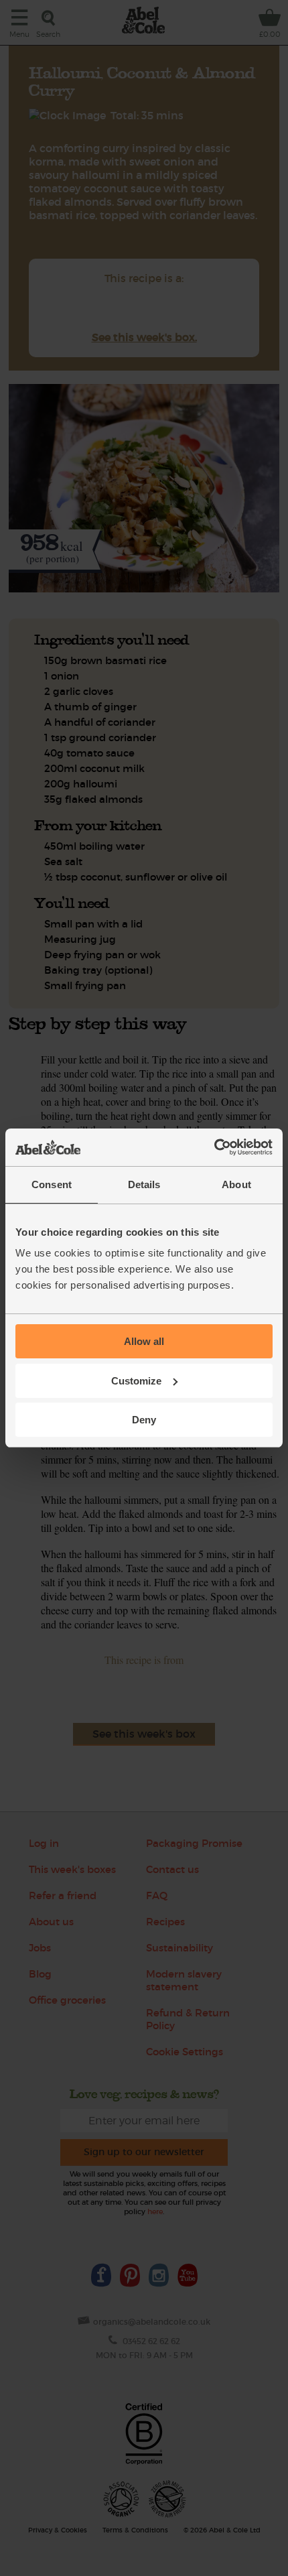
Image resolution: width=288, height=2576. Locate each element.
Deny (144, 1420)
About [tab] (236, 1184)
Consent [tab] (52, 1184)
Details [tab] (144, 1184)
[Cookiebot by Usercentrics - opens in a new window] (214, 1147)
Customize (136, 1381)
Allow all (144, 1341)
